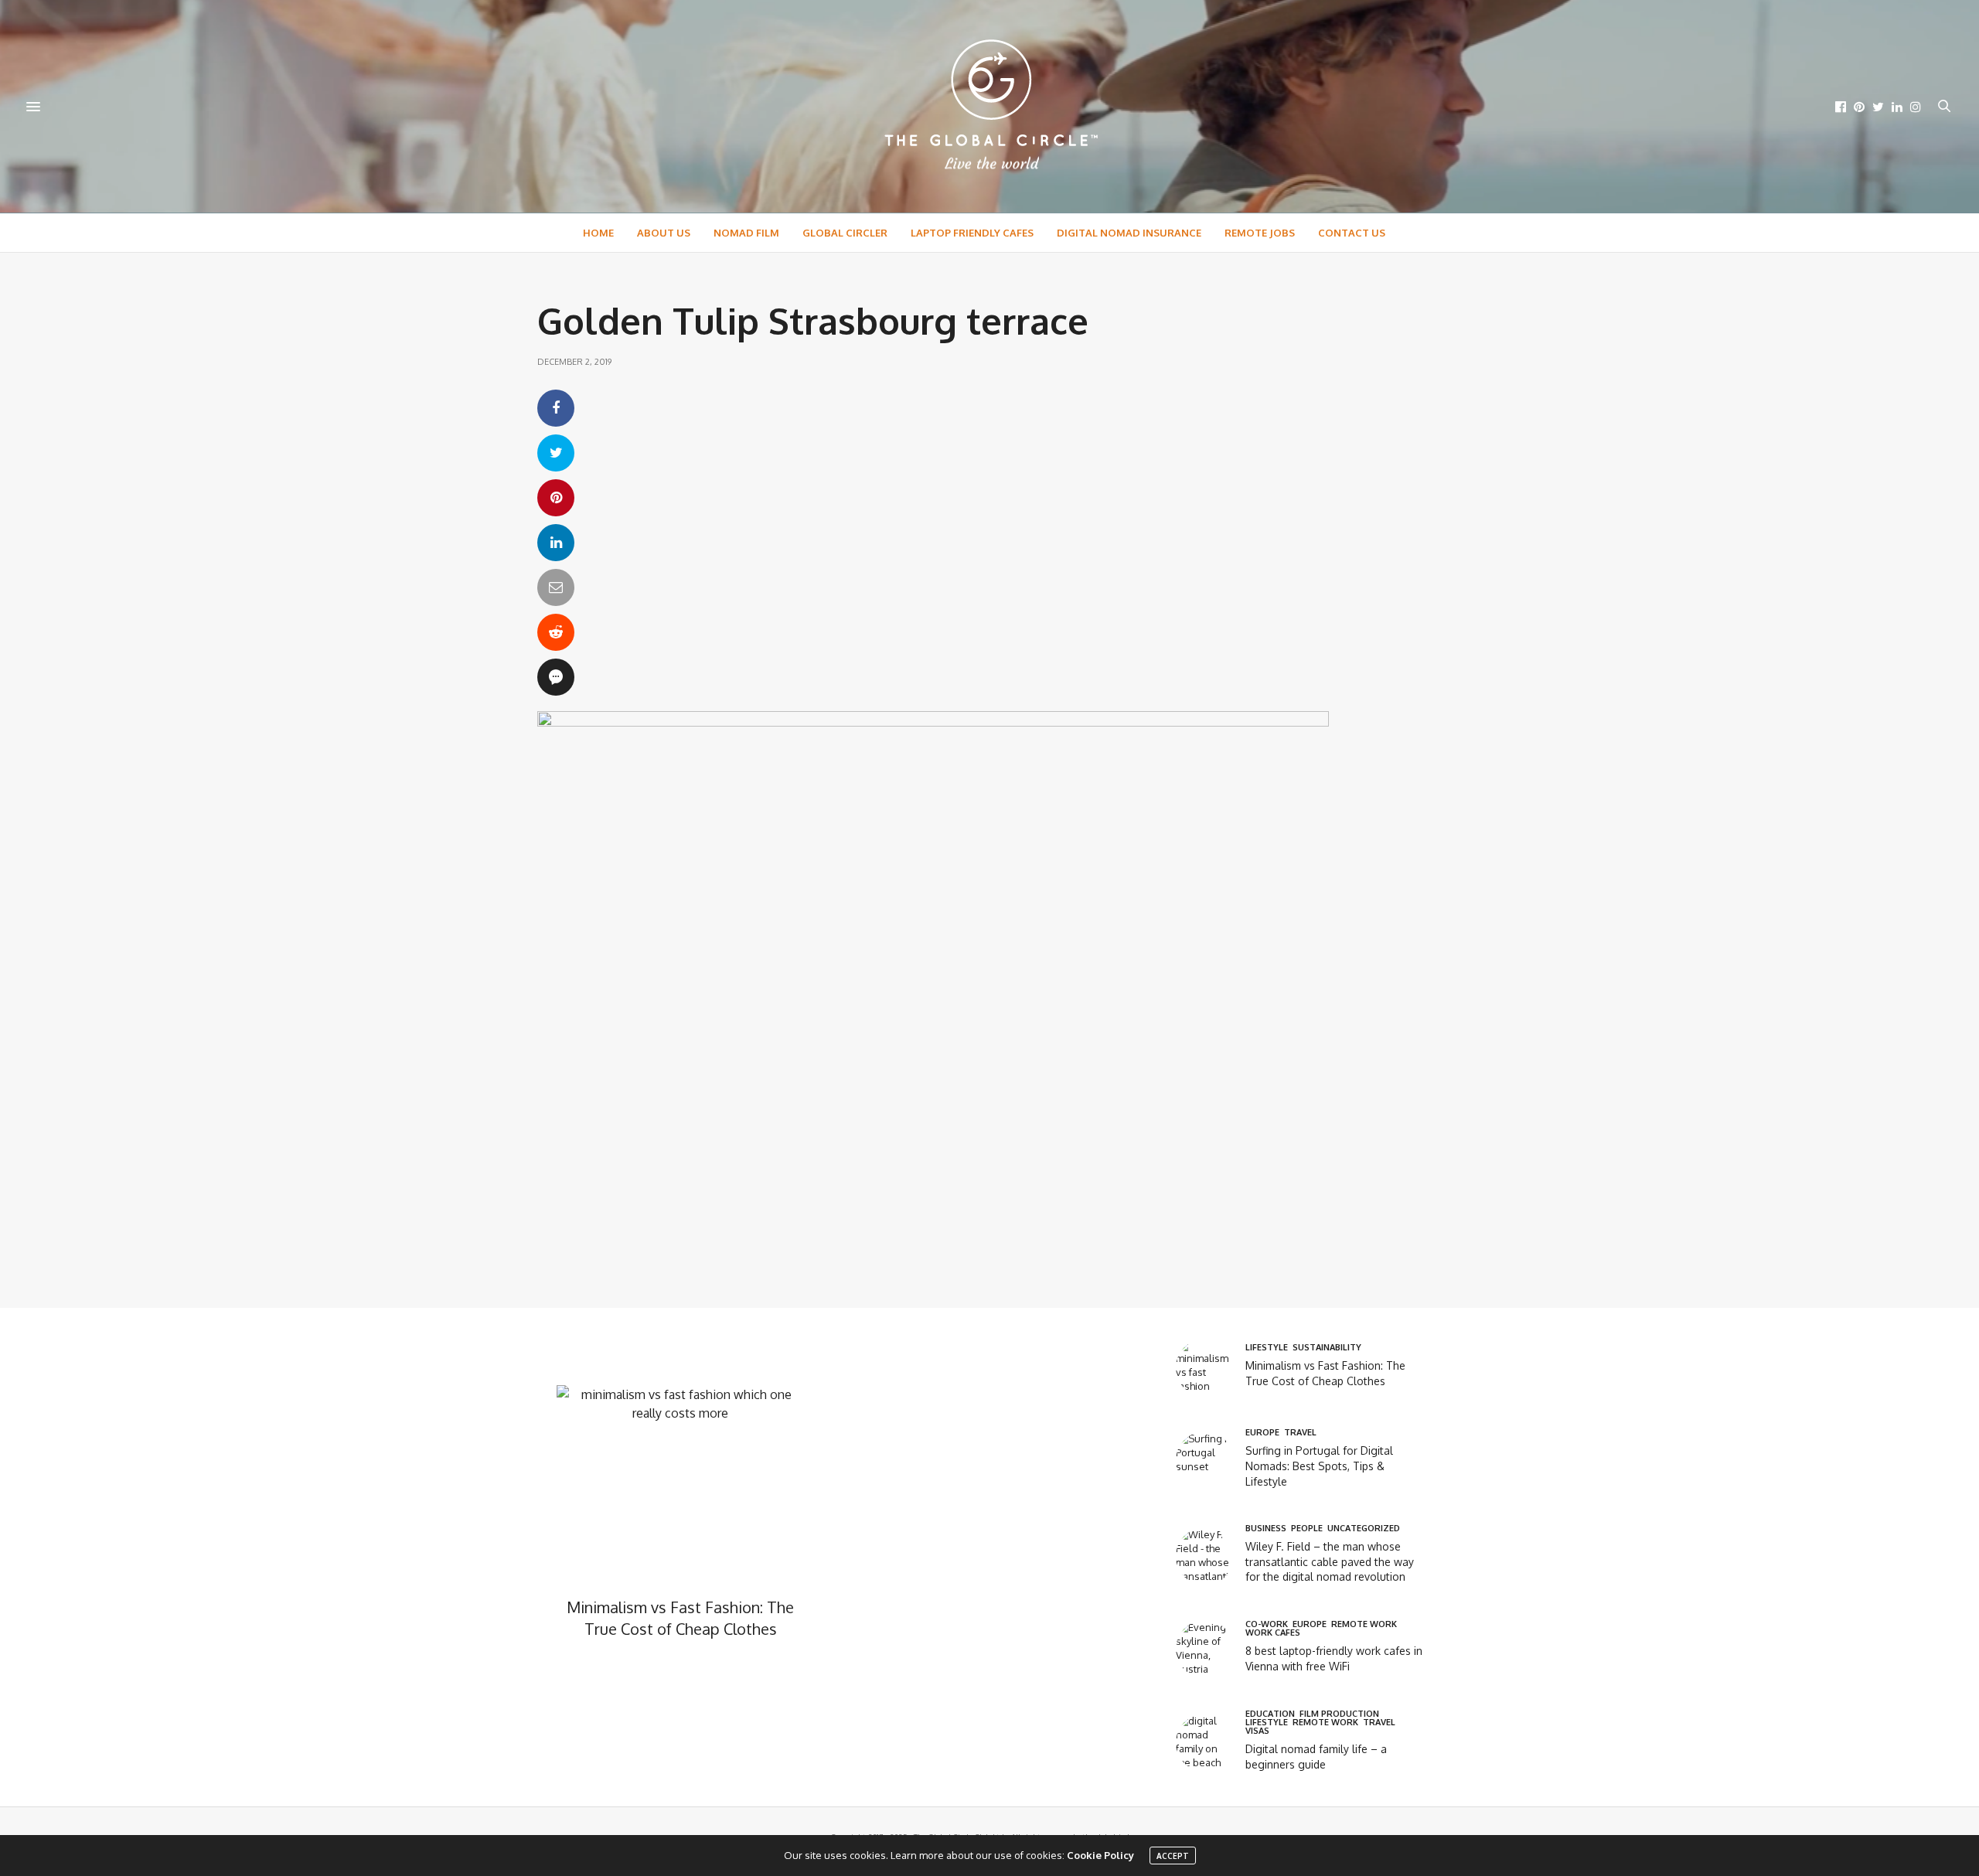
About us (664, 233)
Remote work (1364, 1624)
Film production (1339, 1714)
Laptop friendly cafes (972, 233)
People (1307, 1529)
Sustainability (1327, 1348)
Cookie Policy (1100, 1855)
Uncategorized (1364, 1529)
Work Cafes (1273, 1633)
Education (1270, 1714)
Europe (1262, 1433)
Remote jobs (1260, 233)
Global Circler (845, 233)
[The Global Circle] (989, 106)
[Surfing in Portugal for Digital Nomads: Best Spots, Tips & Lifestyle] (1211, 1461)
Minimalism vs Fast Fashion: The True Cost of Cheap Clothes (680, 1618)
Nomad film (746, 233)
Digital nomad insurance (1129, 233)
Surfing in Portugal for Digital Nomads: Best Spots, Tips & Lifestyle (1319, 1466)
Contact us (1352, 233)
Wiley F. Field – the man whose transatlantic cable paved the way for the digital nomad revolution (1330, 1561)
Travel (1300, 1433)
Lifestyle (1267, 1348)
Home (598, 233)
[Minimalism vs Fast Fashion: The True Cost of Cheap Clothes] (1211, 1368)
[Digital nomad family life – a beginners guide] (1211, 1743)
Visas (1257, 1731)
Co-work (1267, 1624)
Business (1266, 1529)
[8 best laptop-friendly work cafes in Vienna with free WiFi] (1211, 1649)
